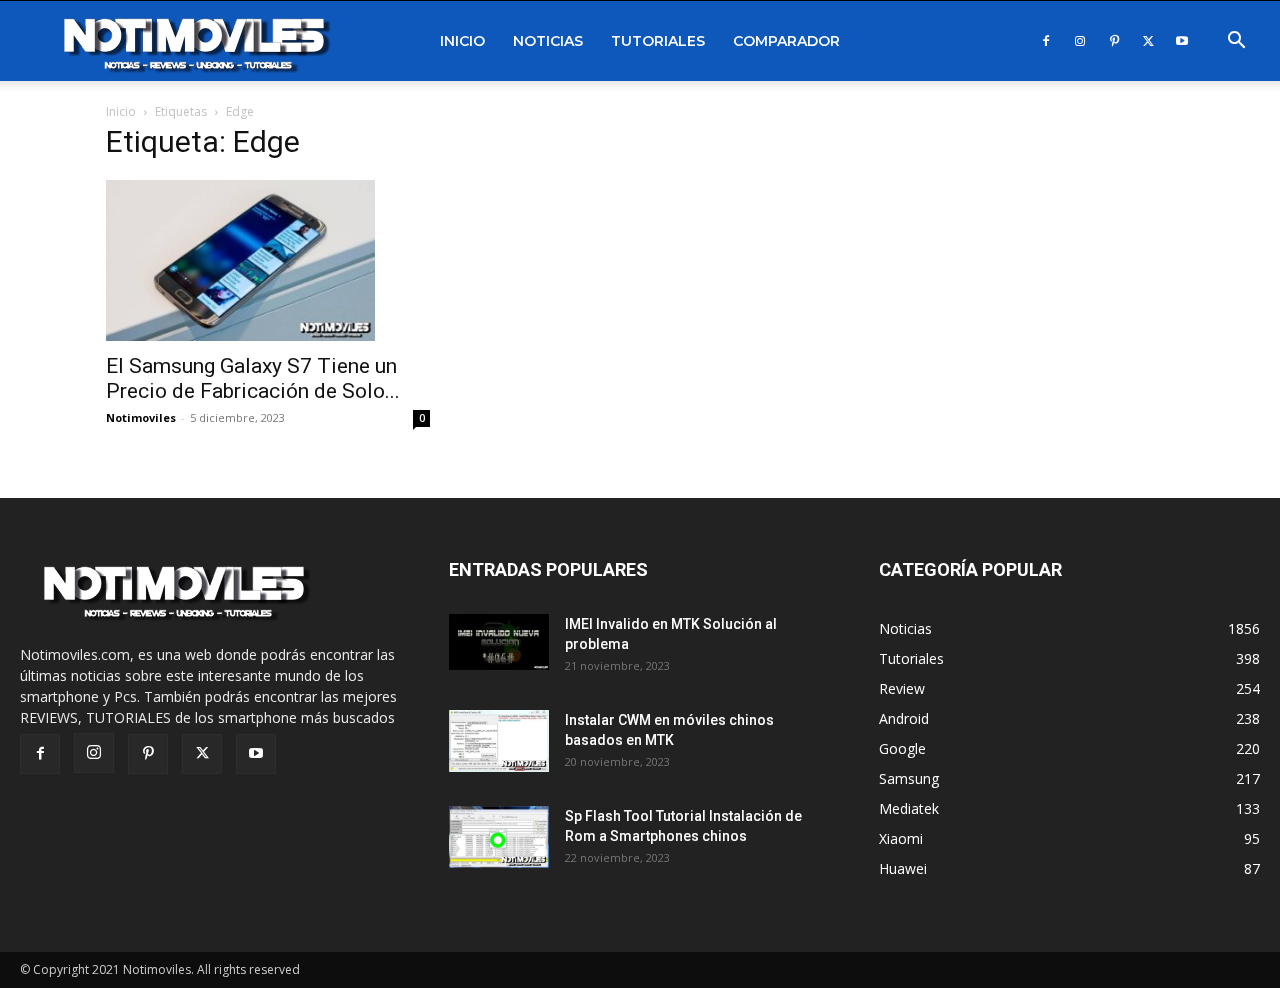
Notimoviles (141, 417)
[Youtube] (1182, 41)
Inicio (462, 41)
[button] (1236, 42)
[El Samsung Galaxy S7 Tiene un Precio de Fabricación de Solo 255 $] (268, 260)
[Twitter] (1148, 41)
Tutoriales (658, 41)
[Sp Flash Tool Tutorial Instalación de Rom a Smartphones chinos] (500, 837)
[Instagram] (1080, 41)
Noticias (548, 41)
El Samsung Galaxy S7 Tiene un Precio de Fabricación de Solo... (253, 378)
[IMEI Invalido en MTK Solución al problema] (500, 642)
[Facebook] (1046, 41)
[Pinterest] (1114, 41)
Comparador (786, 41)
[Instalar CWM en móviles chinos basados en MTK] (500, 741)
